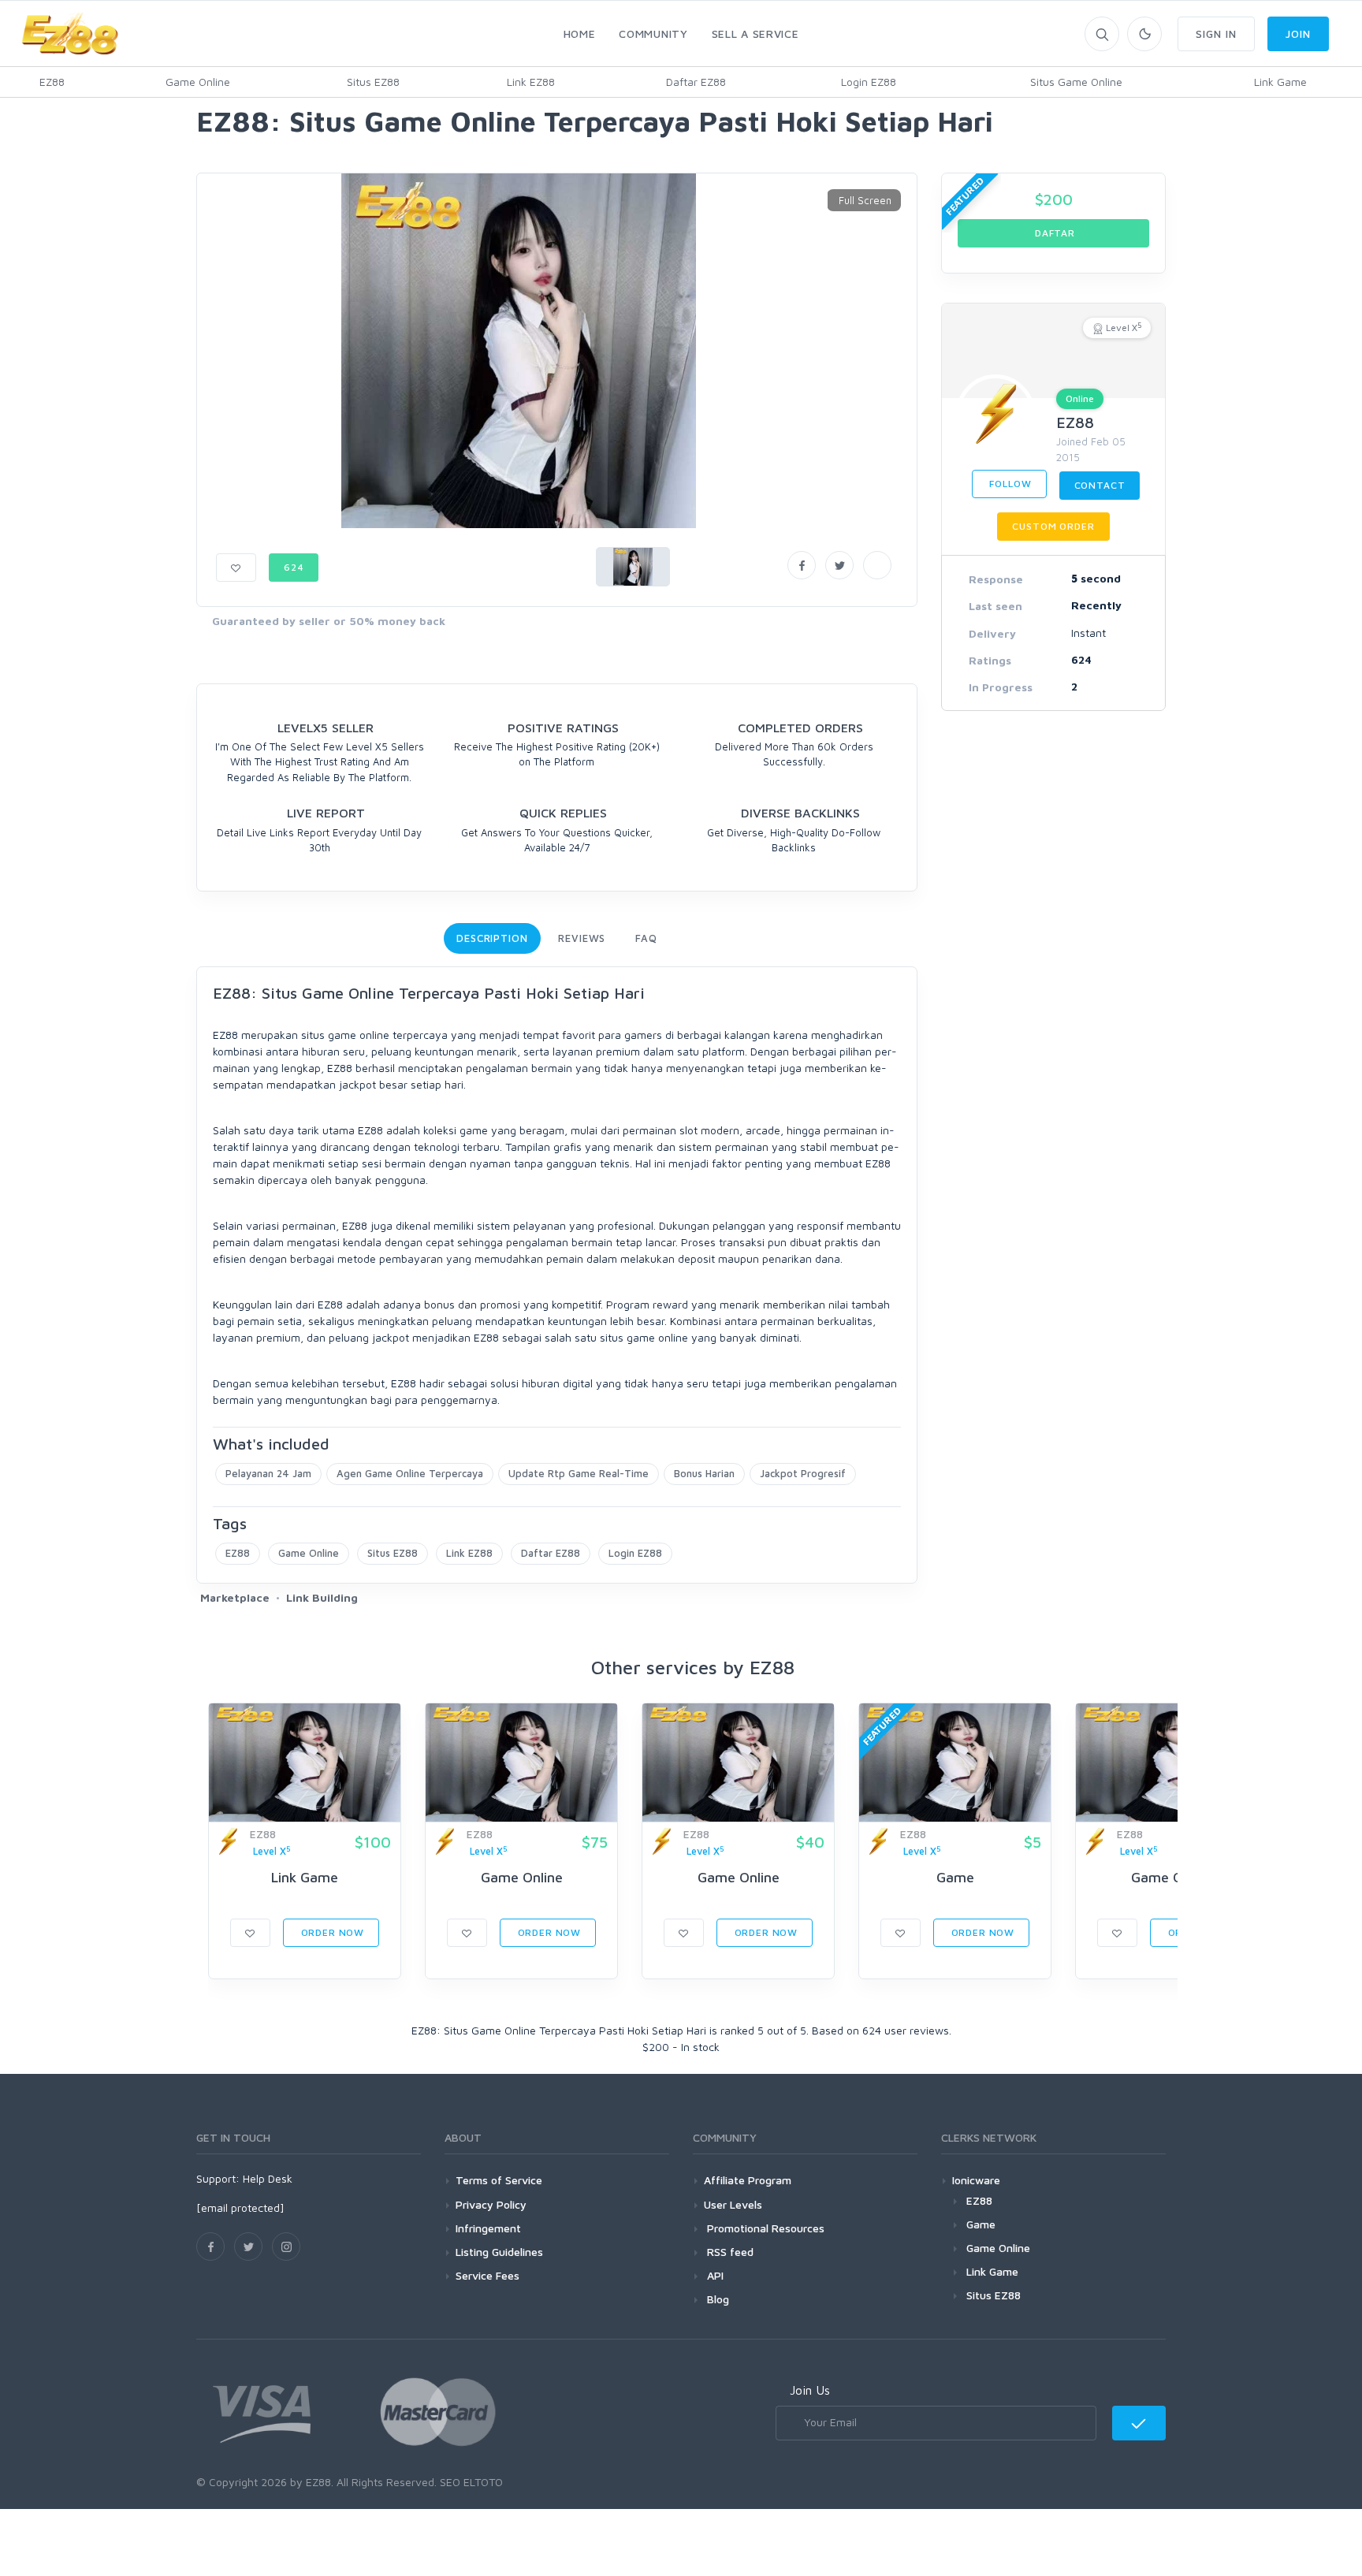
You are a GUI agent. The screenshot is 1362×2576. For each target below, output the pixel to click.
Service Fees (487, 2275)
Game (955, 1877)
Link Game (1280, 82)
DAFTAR (1053, 233)
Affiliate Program (748, 2180)
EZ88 (52, 82)
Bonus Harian (704, 1473)
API (714, 2275)
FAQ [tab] (646, 938)
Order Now (331, 1932)
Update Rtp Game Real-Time (579, 1473)
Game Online (198, 82)
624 (294, 567)
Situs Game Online (1076, 82)
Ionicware (976, 2180)
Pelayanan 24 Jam (268, 1473)
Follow (1009, 484)
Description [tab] (492, 938)
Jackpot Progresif (803, 1473)
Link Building (322, 1597)
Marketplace (235, 1597)
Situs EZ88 (373, 82)
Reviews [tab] (582, 938)
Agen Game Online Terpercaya (410, 1473)
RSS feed (729, 2252)
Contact (1100, 485)
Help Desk (268, 2178)
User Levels (733, 2204)
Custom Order (1053, 526)
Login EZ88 (869, 82)
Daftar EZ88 (696, 82)
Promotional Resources (764, 2228)
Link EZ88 (531, 82)
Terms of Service (499, 2180)
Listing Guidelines (499, 2252)
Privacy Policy (491, 2204)
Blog (716, 2299)
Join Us (810, 2390)
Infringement (488, 2228)
